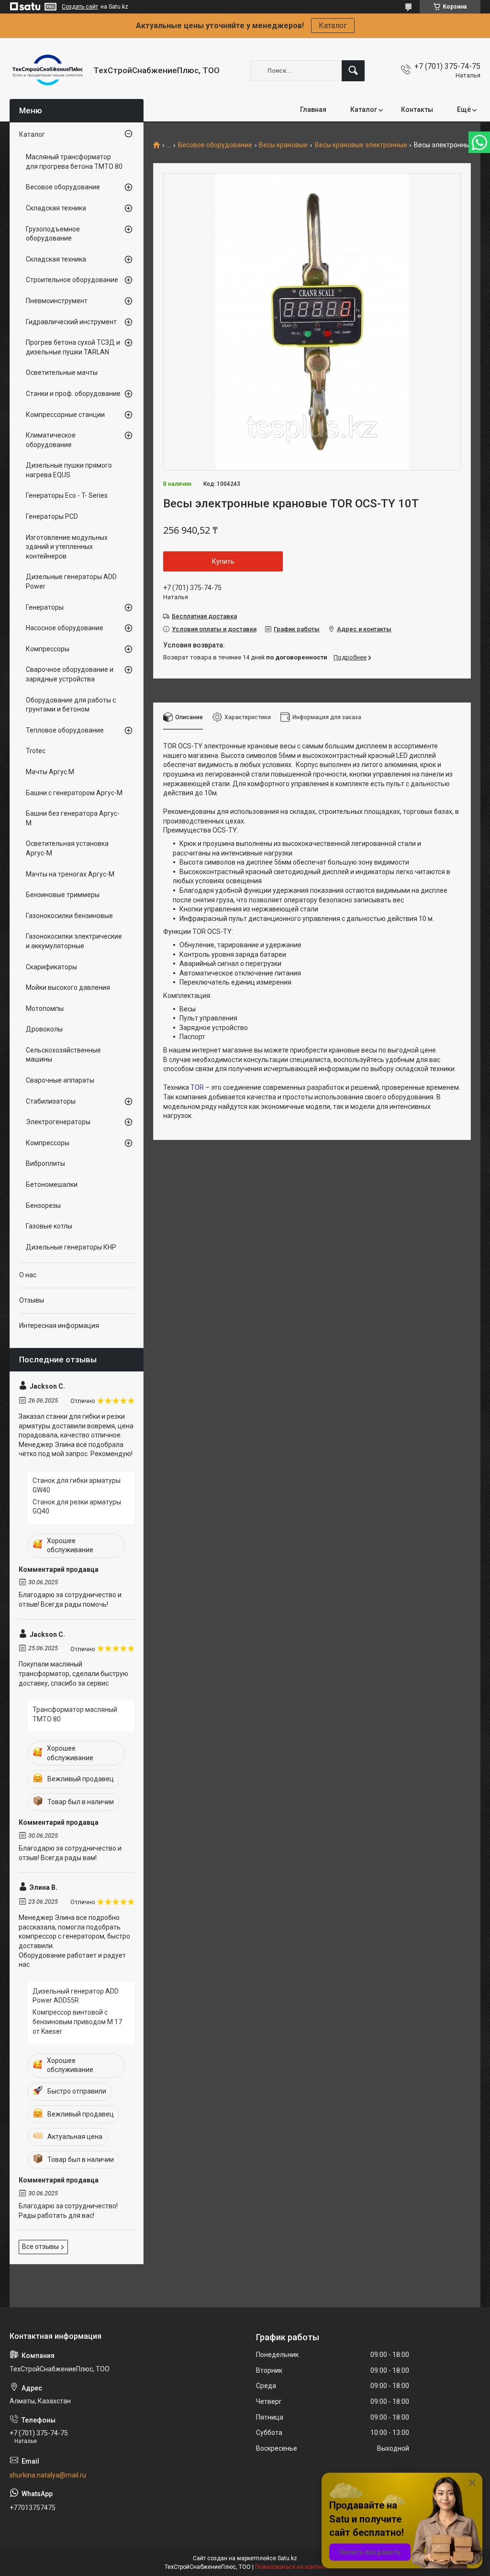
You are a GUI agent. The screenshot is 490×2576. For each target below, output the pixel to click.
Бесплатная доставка (204, 616)
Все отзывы (40, 2247)
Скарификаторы (51, 967)
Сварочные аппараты (60, 1080)
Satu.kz (287, 2558)
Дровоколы (44, 1029)
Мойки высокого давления (68, 987)
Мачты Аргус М (50, 772)
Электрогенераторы (58, 1122)
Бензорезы (43, 1206)
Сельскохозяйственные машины (63, 1055)
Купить (223, 561)
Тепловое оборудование (65, 730)
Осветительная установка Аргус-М (67, 848)
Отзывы (32, 1300)
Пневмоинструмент (57, 301)
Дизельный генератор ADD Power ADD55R (76, 1996)
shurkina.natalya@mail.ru (48, 2475)
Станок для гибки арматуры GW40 (77, 1485)
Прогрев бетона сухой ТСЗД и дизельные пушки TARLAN (73, 347)
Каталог (333, 26)
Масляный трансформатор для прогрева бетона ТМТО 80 (74, 162)
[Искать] (353, 71)
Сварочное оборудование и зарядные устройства (70, 674)
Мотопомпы (45, 1008)
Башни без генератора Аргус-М (73, 818)
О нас (28, 1275)
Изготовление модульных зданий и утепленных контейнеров (67, 547)
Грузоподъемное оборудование (53, 234)
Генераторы (45, 607)
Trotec (36, 751)
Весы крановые (283, 145)
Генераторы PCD (52, 516)
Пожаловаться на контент (290, 2567)
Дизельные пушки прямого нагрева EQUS (69, 470)
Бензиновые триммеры (63, 895)
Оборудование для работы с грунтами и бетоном (71, 705)
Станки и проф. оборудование (73, 394)
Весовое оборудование (215, 145)
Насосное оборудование (65, 628)
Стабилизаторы (51, 1101)
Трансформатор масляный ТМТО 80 (75, 1714)
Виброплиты (45, 1163)
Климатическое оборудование (51, 440)
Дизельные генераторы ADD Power (71, 581)
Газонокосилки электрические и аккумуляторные (74, 941)
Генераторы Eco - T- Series (67, 495)
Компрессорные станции (65, 415)
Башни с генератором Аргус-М (74, 793)
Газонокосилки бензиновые (69, 916)
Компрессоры (48, 649)
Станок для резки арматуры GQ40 (77, 1507)
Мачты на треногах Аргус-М (70, 874)
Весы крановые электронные (361, 145)
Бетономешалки (52, 1184)
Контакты (417, 110)
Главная (313, 110)
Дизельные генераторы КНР (71, 1247)
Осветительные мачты (62, 373)
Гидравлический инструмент (71, 322)
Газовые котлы (49, 1226)
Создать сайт (80, 7)
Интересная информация (59, 1326)
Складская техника (56, 208)
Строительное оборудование (72, 280)
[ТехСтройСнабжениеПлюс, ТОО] (48, 71)
